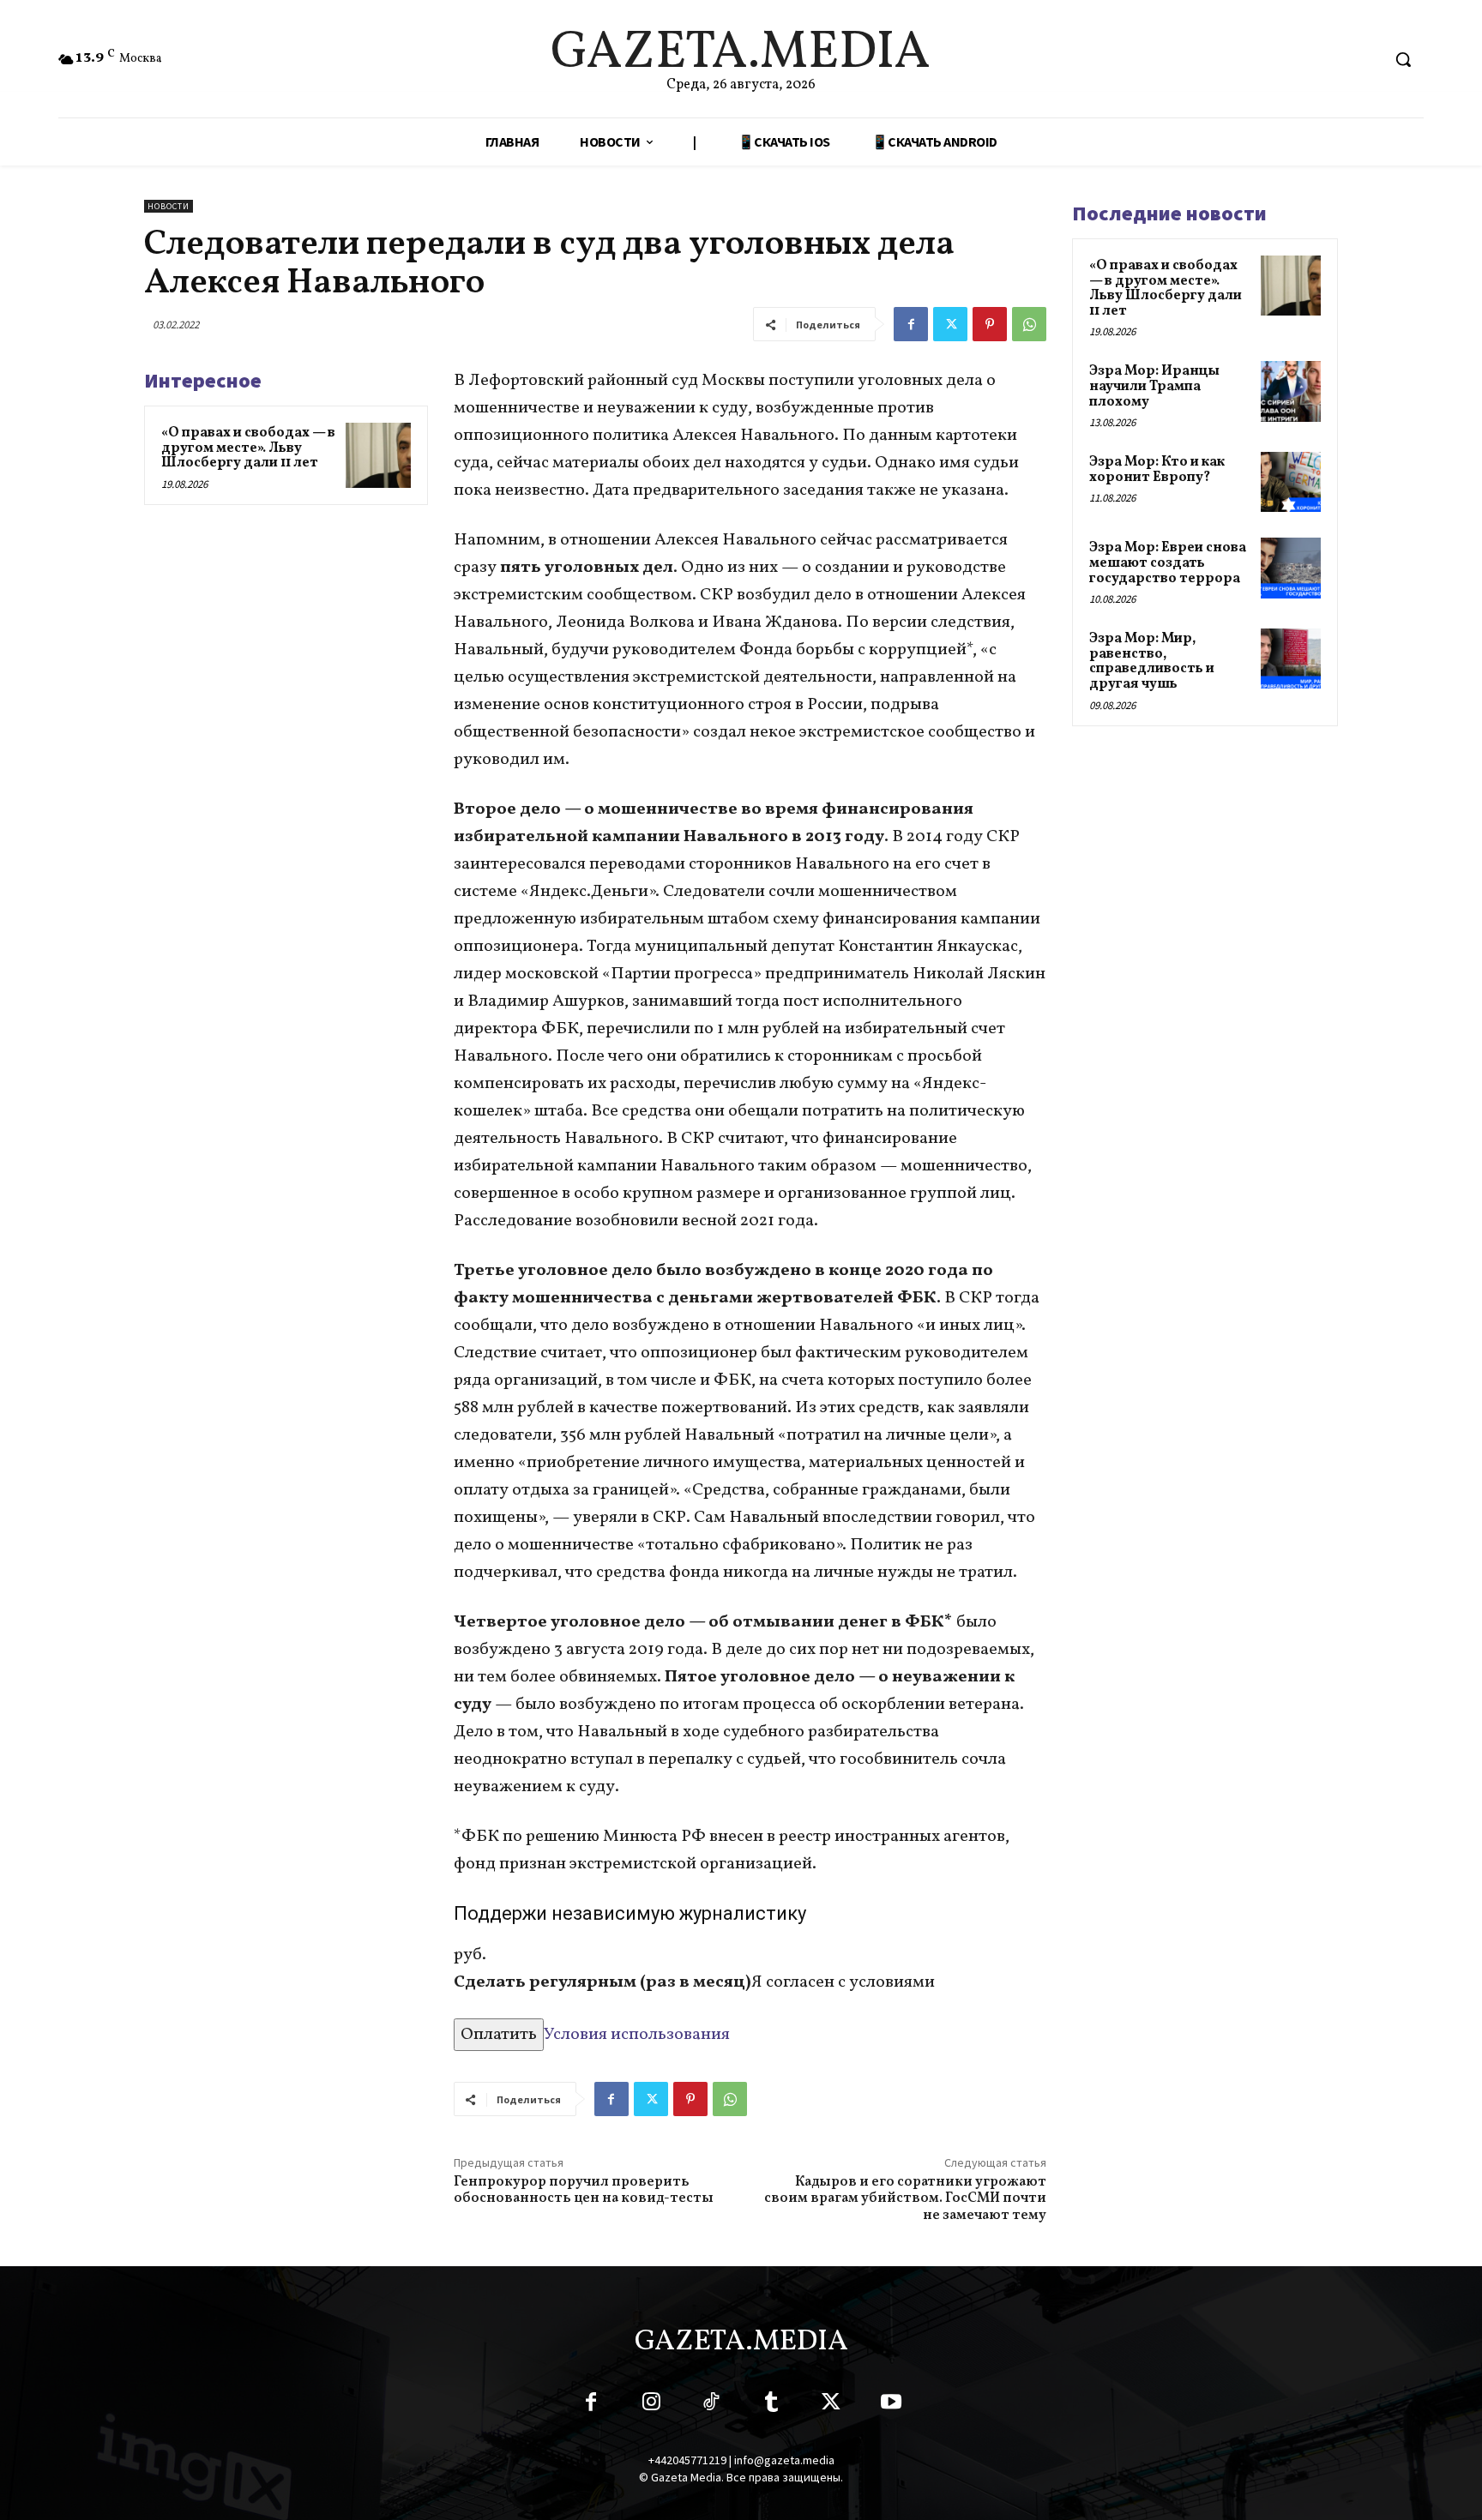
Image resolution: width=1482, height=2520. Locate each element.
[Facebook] (911, 324)
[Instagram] (651, 2405)
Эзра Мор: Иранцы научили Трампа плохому (1154, 386)
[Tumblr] (771, 2405)
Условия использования (637, 2035)
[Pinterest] (990, 324)
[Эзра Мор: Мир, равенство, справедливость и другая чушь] (1291, 659)
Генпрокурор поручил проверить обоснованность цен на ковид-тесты (584, 2190)
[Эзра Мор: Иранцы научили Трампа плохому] (1291, 391)
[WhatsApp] (1029, 324)
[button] (1403, 59)
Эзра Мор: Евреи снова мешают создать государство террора (1168, 563)
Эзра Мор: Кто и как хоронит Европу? (1157, 470)
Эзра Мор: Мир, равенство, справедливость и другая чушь (1152, 662)
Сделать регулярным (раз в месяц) (602, 1982)
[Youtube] (891, 2405)
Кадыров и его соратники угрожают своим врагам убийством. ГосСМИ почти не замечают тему (905, 2198)
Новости (169, 206)
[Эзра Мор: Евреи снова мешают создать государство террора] (1291, 568)
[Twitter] (950, 324)
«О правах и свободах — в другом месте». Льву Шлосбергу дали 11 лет (248, 448)
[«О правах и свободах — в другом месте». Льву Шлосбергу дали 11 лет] (378, 455)
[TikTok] (711, 2405)
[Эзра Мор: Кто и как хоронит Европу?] (1291, 482)
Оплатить (499, 2035)
